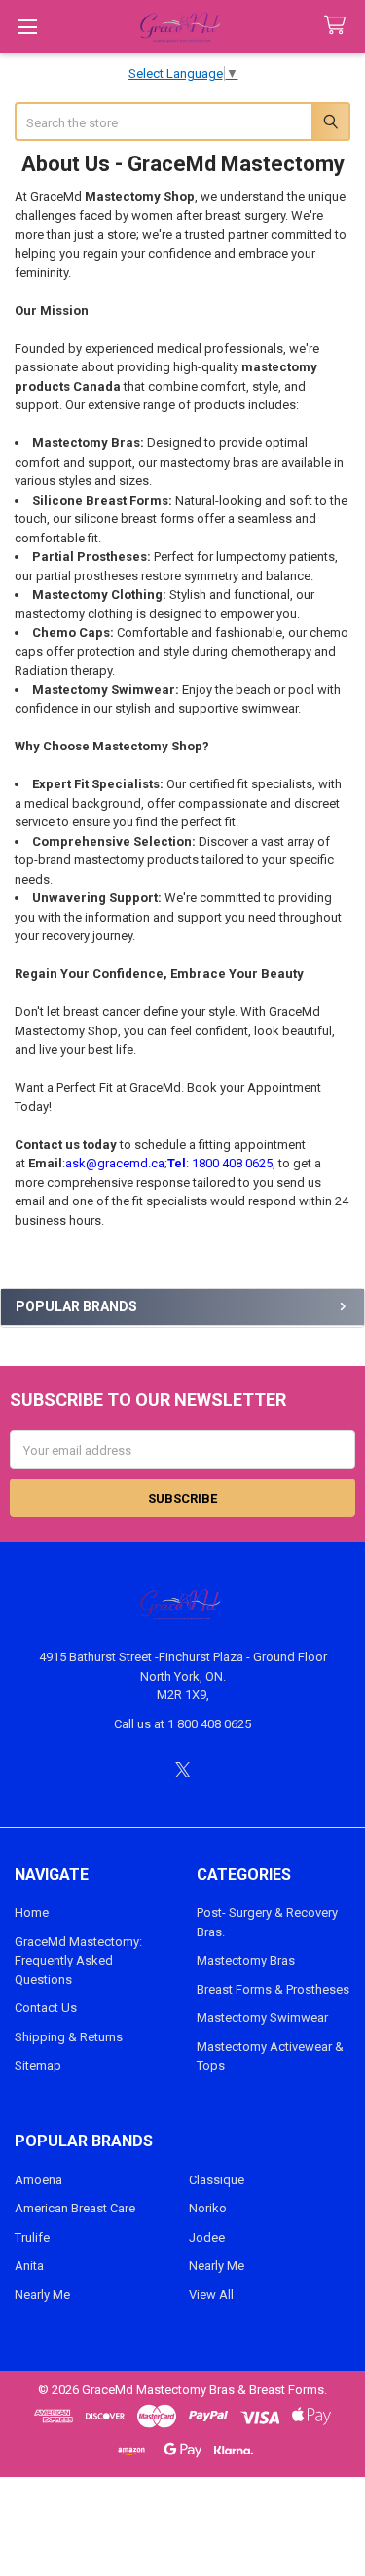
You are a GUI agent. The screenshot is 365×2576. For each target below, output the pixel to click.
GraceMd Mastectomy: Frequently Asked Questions (78, 1961)
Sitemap (38, 2065)
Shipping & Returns (69, 2037)
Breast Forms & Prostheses (273, 1989)
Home (32, 1913)
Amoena (38, 2180)
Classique (217, 2180)
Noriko (208, 2208)
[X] (182, 1770)
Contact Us (46, 2008)
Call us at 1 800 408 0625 (182, 1724)
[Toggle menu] (27, 27)
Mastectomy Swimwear (262, 2018)
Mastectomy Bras (246, 1960)
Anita (29, 2265)
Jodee (207, 2237)
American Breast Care (75, 2208)
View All (211, 2295)
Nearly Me (42, 2295)
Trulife (32, 2237)
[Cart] (339, 26)
